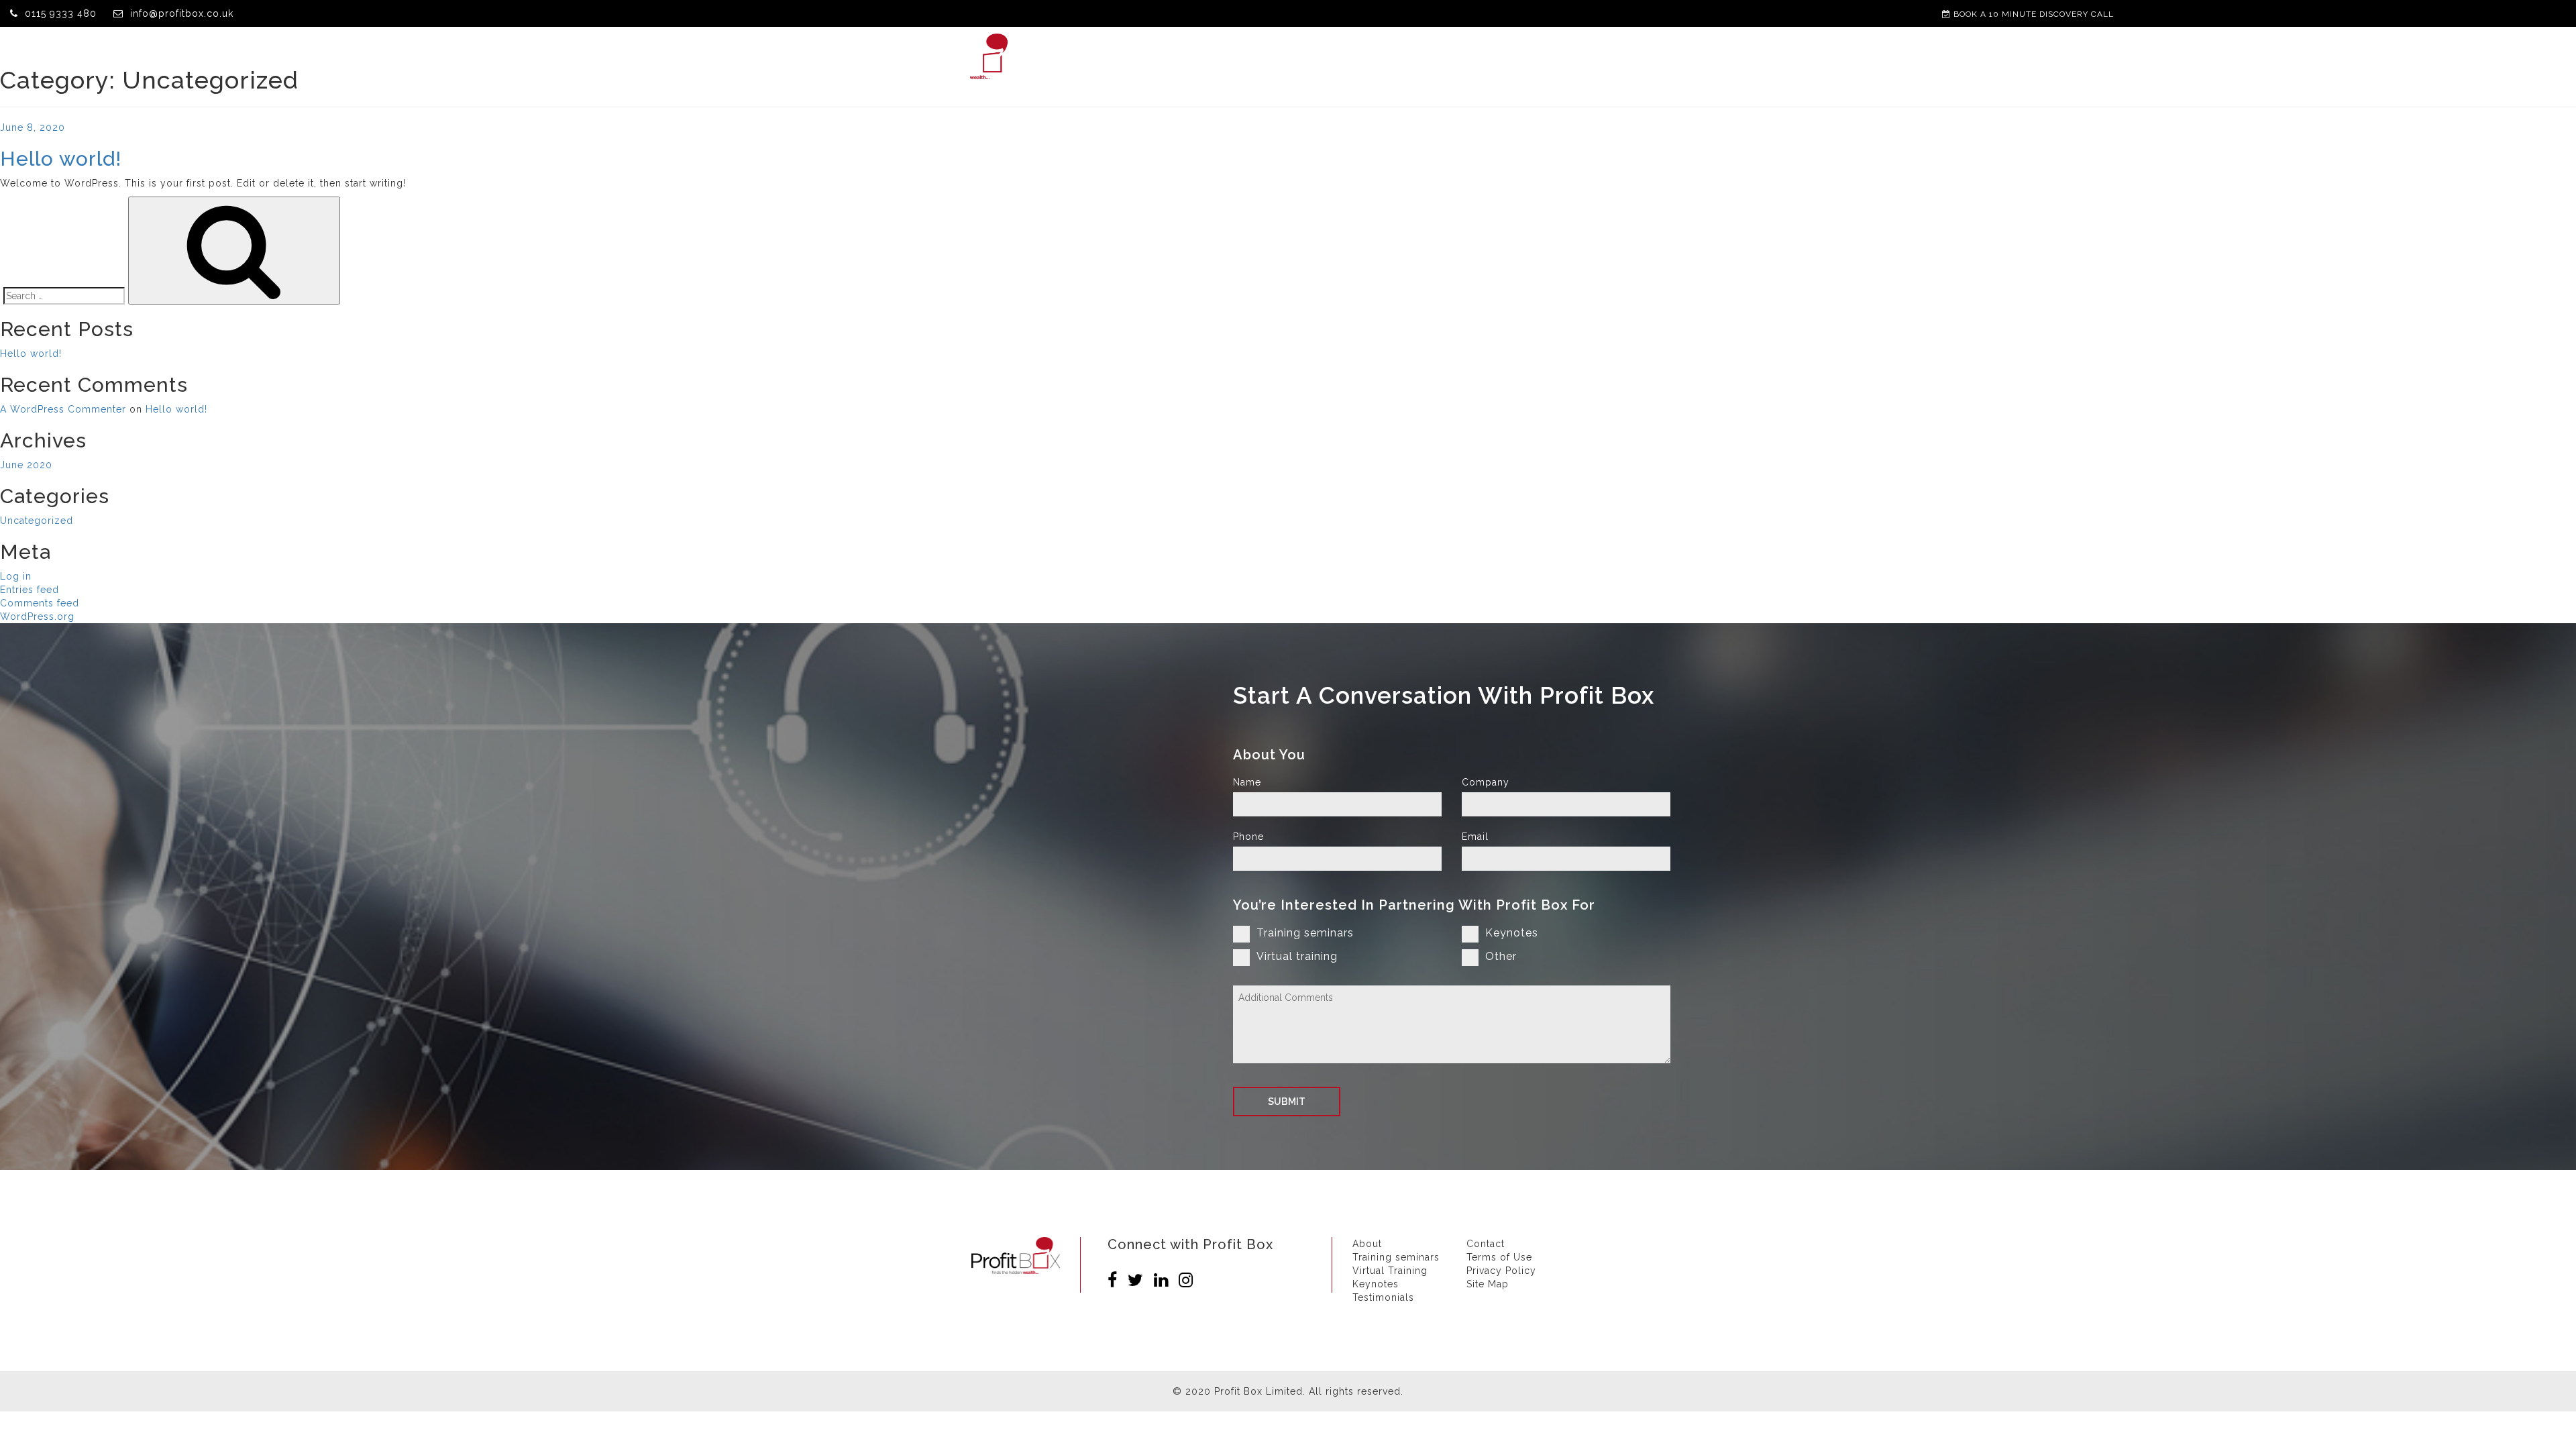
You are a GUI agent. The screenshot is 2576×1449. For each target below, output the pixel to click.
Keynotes (1465, 57)
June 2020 (26, 465)
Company (1486, 782)
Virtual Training (1369, 57)
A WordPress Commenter (63, 409)
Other (1501, 956)
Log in (16, 576)
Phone (1248, 837)
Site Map (1488, 1284)
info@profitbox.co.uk (182, 13)
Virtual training (1297, 956)
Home (1105, 57)
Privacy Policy (1501, 1271)
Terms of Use (1499, 1257)
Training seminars (1305, 933)
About (1159, 57)
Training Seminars (1249, 57)
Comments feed (40, 603)
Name (1247, 782)
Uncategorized (37, 521)
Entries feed (30, 590)
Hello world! (61, 159)
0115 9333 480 (61, 13)
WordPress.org (37, 616)
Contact (1635, 57)
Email (1475, 837)
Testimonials (1551, 57)
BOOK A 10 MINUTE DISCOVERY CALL (2032, 14)
